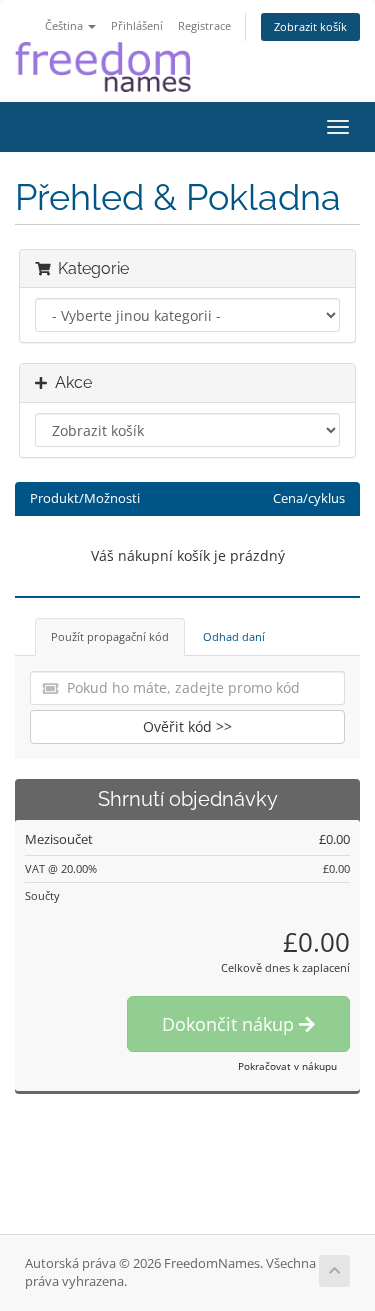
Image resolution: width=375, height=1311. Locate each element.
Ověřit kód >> (187, 726)
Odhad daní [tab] (234, 636)
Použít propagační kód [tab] (110, 636)
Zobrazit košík (310, 26)
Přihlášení (137, 25)
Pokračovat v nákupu (287, 1066)
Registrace (204, 25)
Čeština (65, 25)
